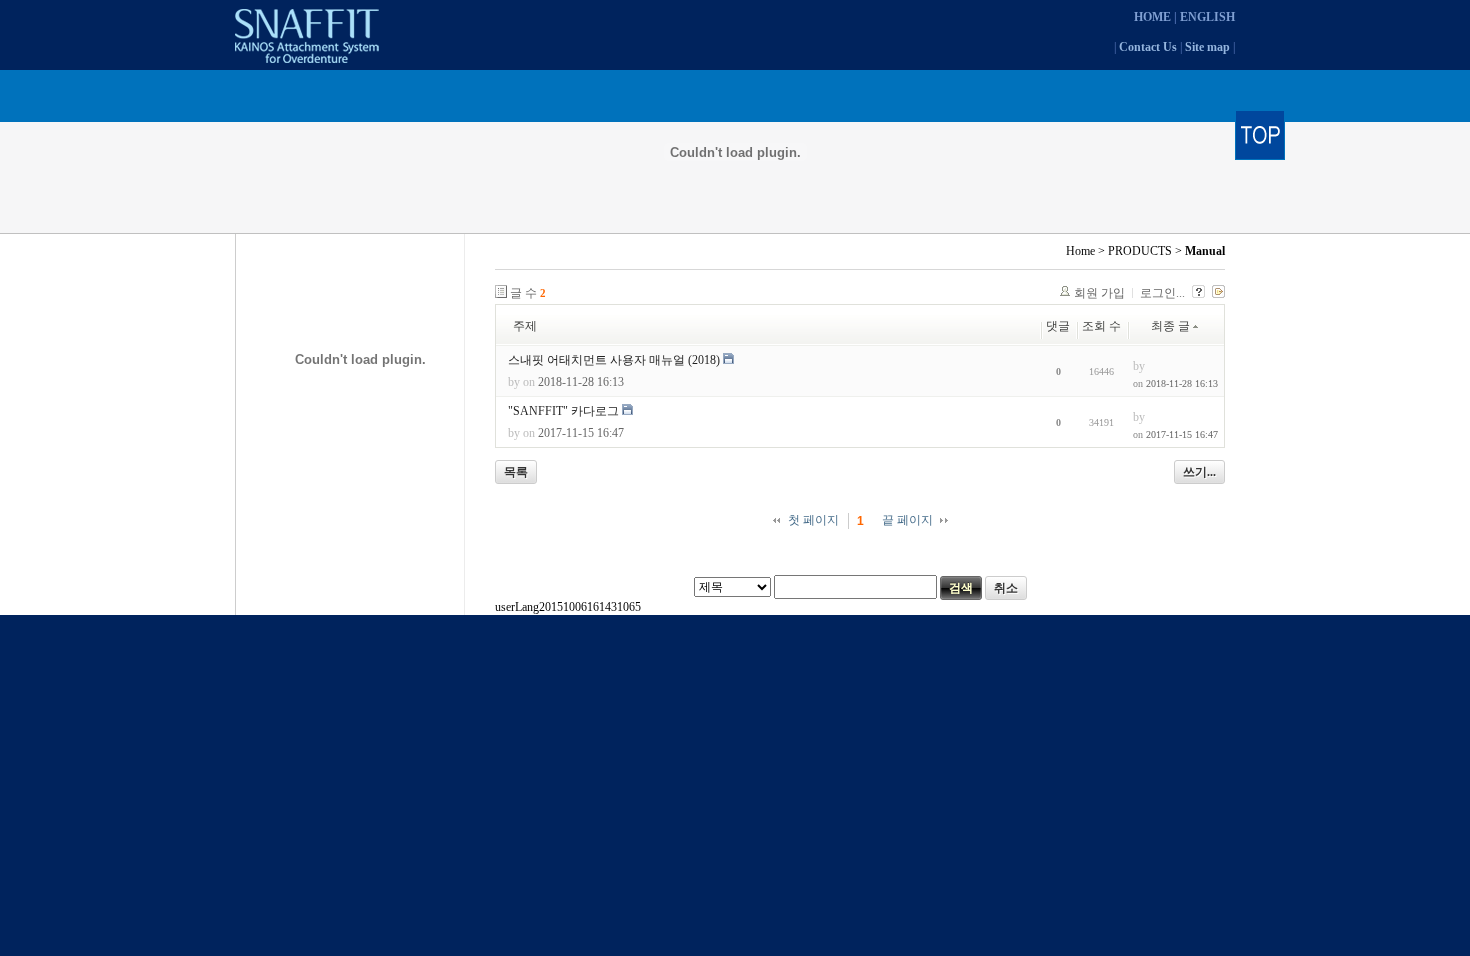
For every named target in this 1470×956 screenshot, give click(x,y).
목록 (516, 472)
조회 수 (1101, 326)
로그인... (1162, 293)
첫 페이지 (813, 520)
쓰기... (1199, 472)
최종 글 (1170, 326)
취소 (1006, 588)
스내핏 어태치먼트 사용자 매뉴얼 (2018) (614, 360)
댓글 (1058, 326)
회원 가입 (1099, 293)
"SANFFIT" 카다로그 (563, 411)
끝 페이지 (907, 520)
